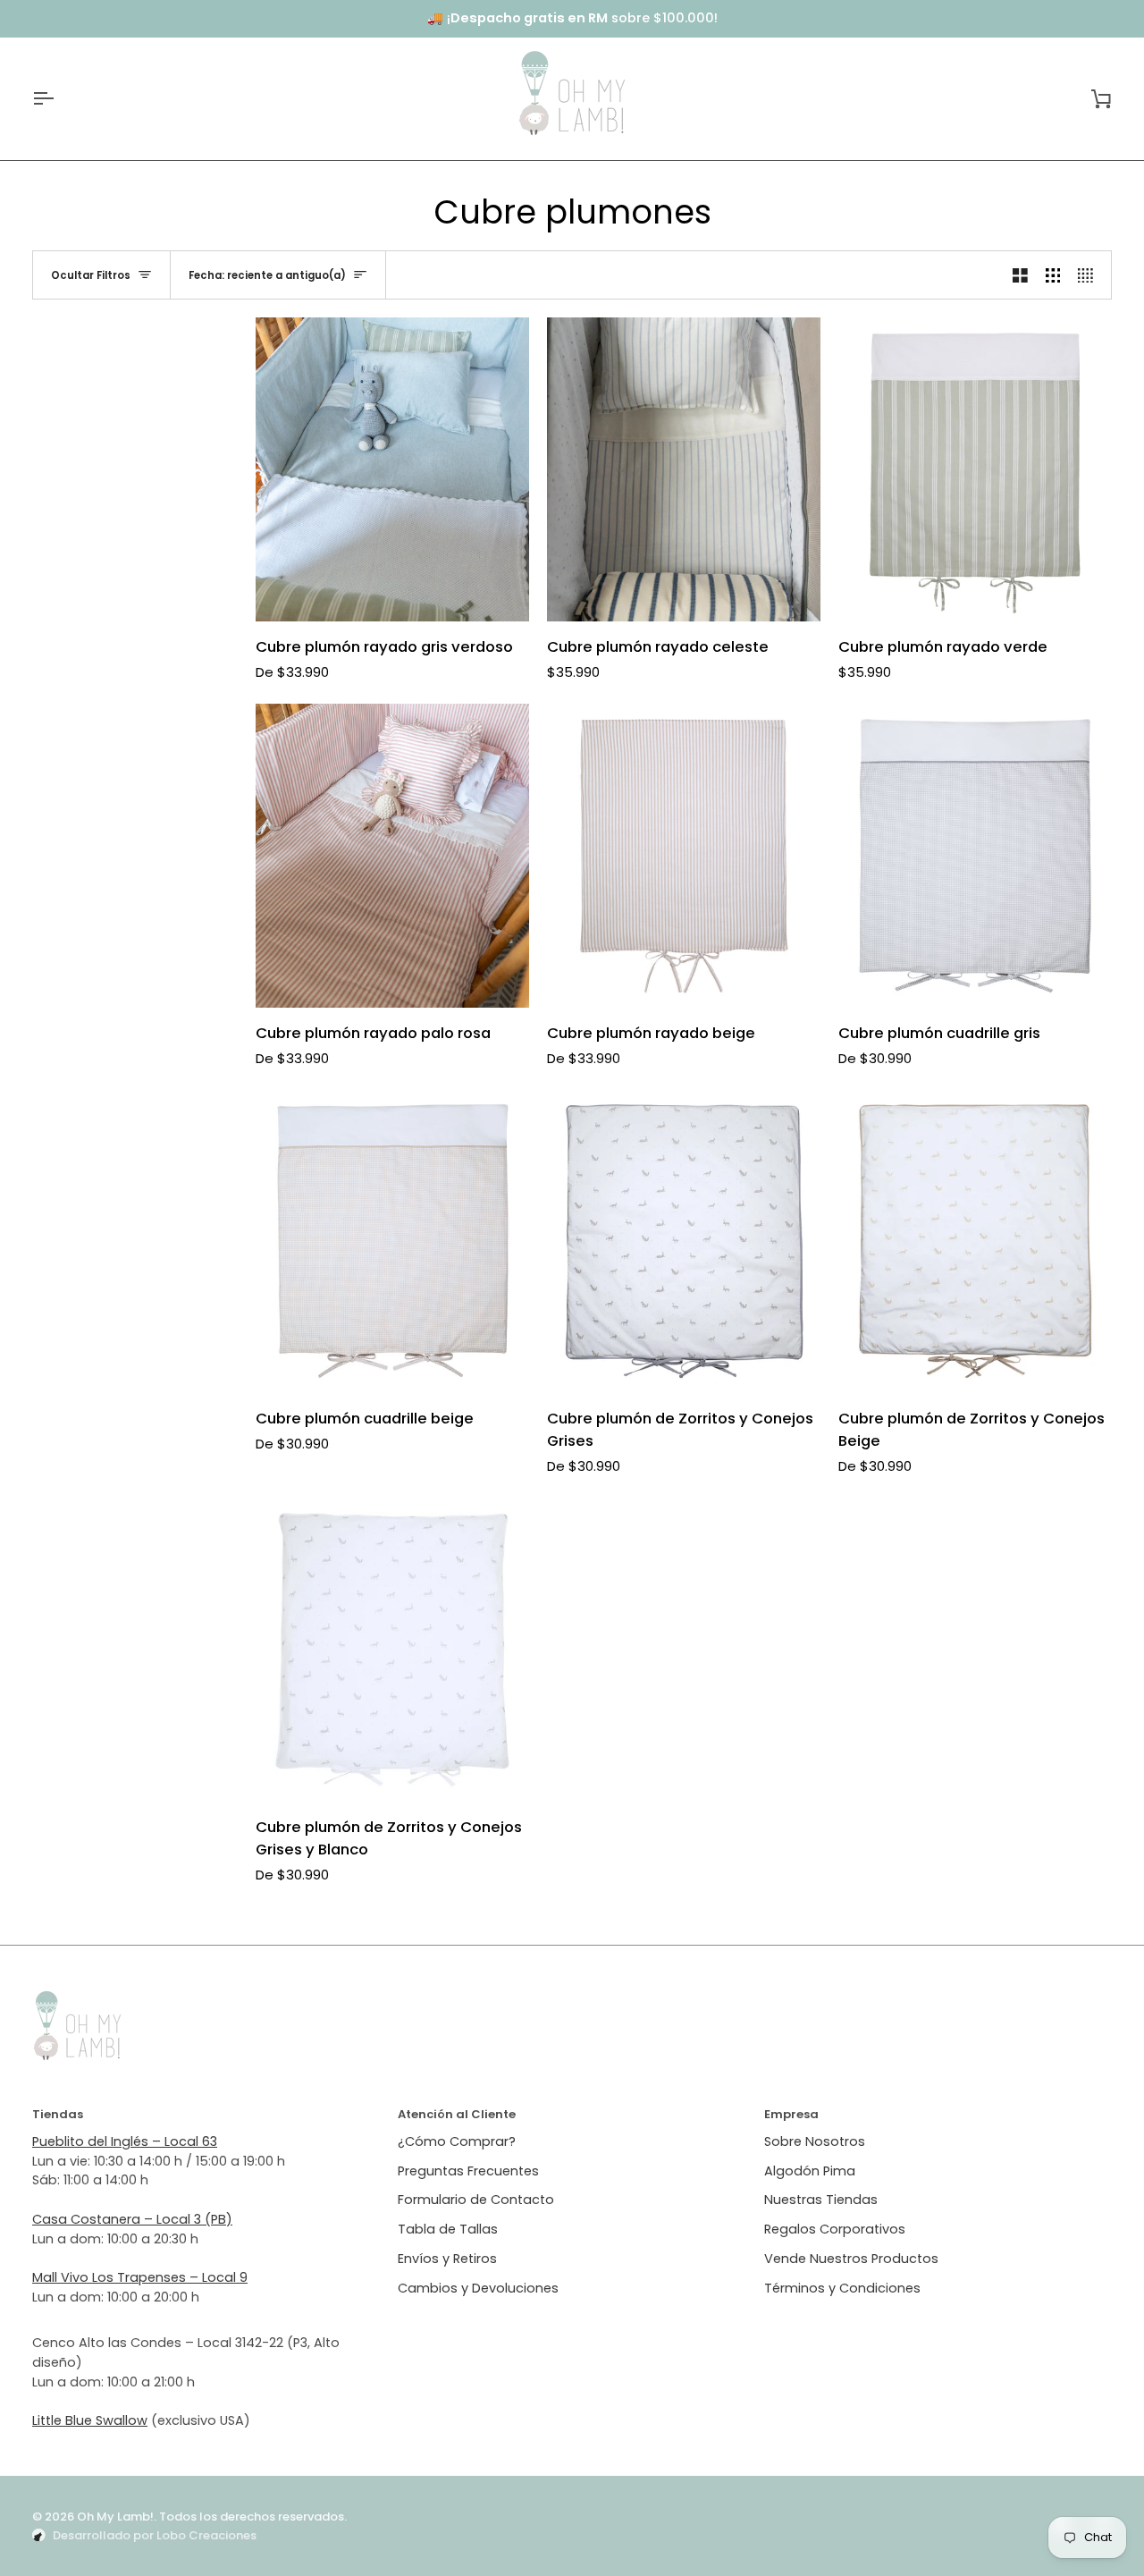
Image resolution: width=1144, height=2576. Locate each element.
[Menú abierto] (59, 99)
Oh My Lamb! (115, 2517)
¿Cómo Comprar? (457, 2141)
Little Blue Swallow (90, 2420)
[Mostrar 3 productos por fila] (1053, 275)
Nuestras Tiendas (821, 2200)
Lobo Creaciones (206, 2535)
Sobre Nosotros (815, 2141)
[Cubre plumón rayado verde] (975, 469)
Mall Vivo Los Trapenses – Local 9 (140, 2277)
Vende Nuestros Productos (851, 2259)
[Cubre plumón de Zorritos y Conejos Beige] (975, 1241)
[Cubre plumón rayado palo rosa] (392, 856)
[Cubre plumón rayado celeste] (684, 469)
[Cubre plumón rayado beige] (684, 856)
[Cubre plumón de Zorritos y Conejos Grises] (684, 1241)
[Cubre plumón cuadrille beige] (392, 1241)
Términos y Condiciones (842, 2288)
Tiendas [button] (58, 2114)
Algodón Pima (810, 2171)
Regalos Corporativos (835, 2229)
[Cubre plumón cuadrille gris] (975, 856)
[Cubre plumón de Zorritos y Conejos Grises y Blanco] (392, 1650)
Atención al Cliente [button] (457, 2114)
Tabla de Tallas (448, 2229)
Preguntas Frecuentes (468, 2171)
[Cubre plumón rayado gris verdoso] (392, 469)
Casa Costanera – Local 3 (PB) (132, 2219)
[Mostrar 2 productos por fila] (1020, 275)
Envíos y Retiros (447, 2259)
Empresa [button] (791, 2114)
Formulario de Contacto (476, 2200)
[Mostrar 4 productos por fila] (1090, 275)
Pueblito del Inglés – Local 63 (125, 2141)
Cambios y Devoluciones (478, 2288)
